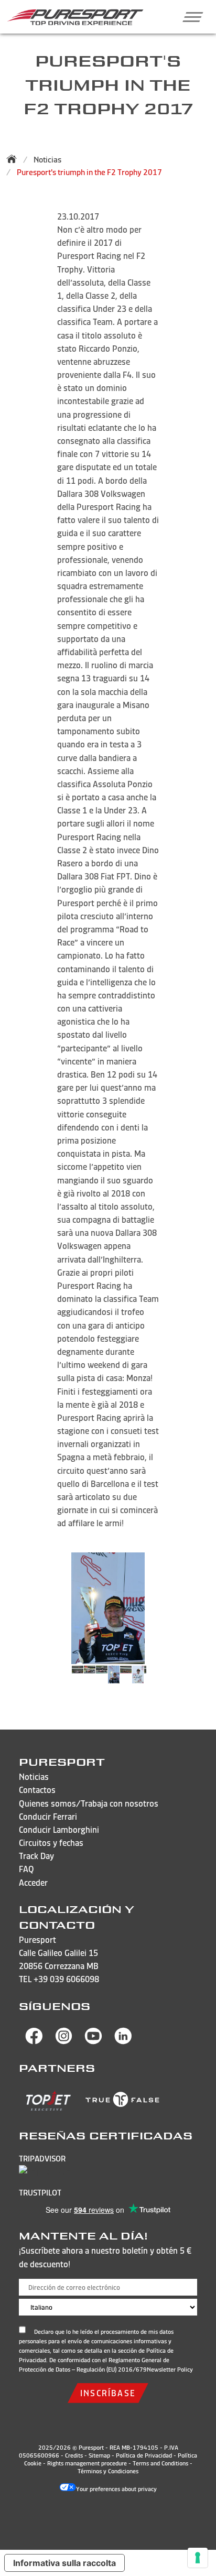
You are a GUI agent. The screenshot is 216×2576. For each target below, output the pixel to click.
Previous (59, 1680)
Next (157, 1680)
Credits (74, 2455)
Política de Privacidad (144, 2455)
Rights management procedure (87, 2463)
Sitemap (99, 2455)
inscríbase (108, 2393)
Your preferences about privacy (116, 2489)
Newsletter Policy (170, 2370)
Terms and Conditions (160, 2463)
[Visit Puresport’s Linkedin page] (123, 2041)
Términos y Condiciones (108, 2471)
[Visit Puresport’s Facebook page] (34, 2041)
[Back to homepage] (15, 159)
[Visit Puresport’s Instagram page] (64, 2041)
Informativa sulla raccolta (64, 2563)
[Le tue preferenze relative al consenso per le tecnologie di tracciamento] (198, 2558)
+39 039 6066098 (66, 1979)
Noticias (47, 160)
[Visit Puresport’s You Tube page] (93, 2041)
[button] (189, 17)
